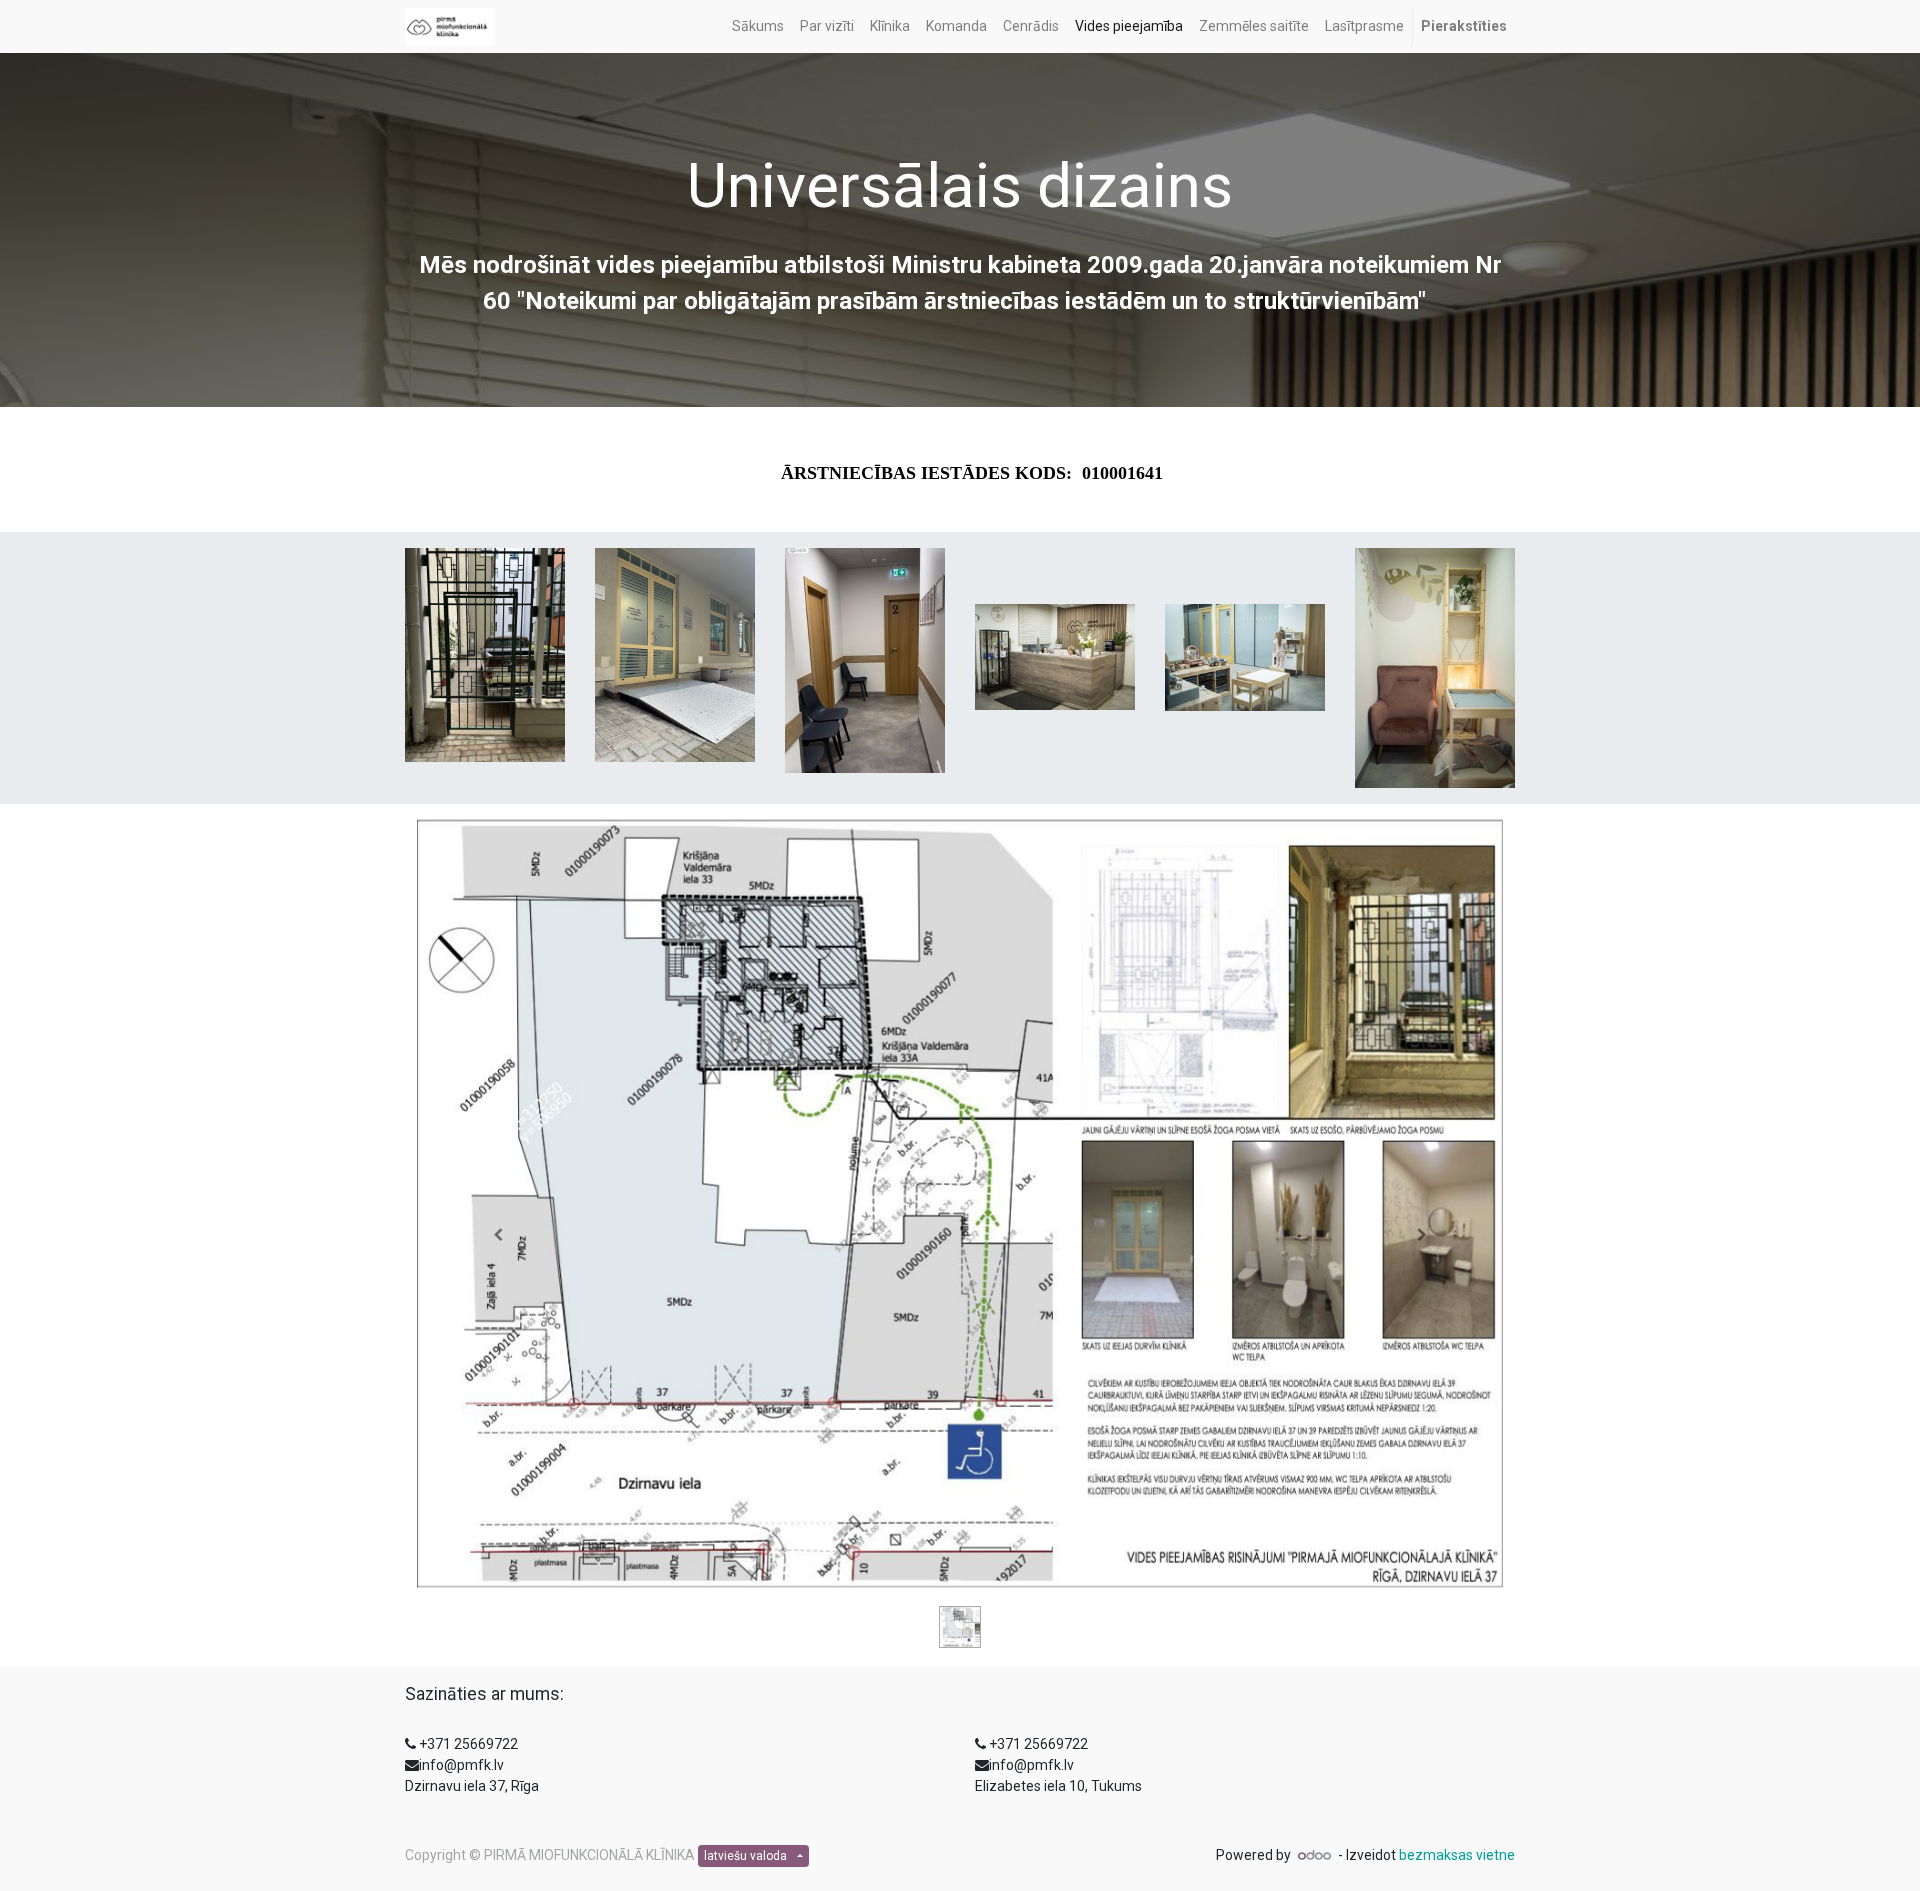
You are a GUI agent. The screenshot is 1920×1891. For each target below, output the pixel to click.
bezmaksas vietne (1457, 1855)
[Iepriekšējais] (498, 1235)
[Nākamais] (1421, 1235)
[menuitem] (758, 26)
